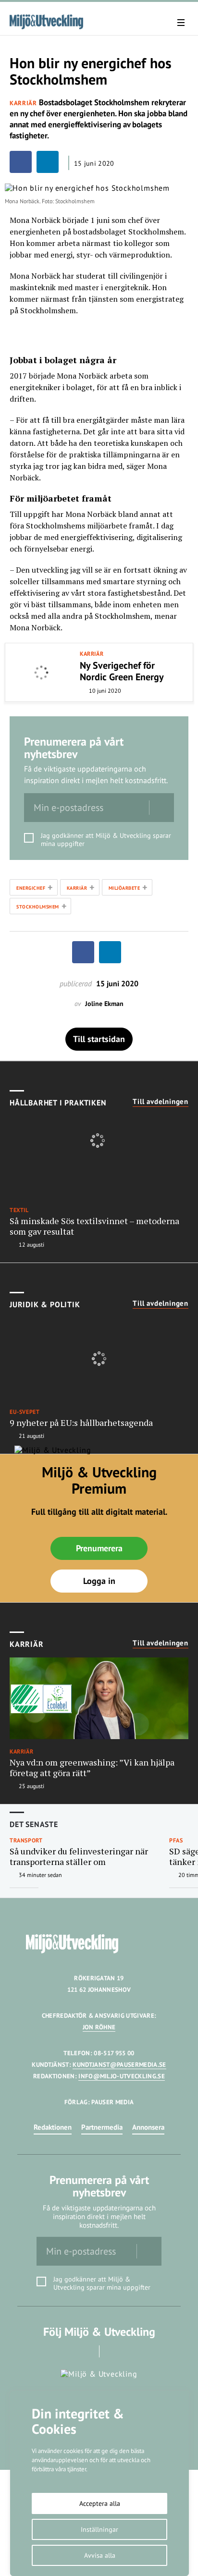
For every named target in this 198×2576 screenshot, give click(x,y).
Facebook (86, 2351)
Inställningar (99, 2529)
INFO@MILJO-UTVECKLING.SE (122, 2076)
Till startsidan (99, 1039)
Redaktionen (53, 2127)
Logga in (99, 1581)
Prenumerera (99, 1548)
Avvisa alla (100, 2555)
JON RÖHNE (99, 2027)
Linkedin (113, 2351)
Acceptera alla (100, 2503)
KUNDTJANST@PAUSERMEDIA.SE (119, 2065)
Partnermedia (102, 2127)
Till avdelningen (161, 1102)
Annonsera (148, 2127)
